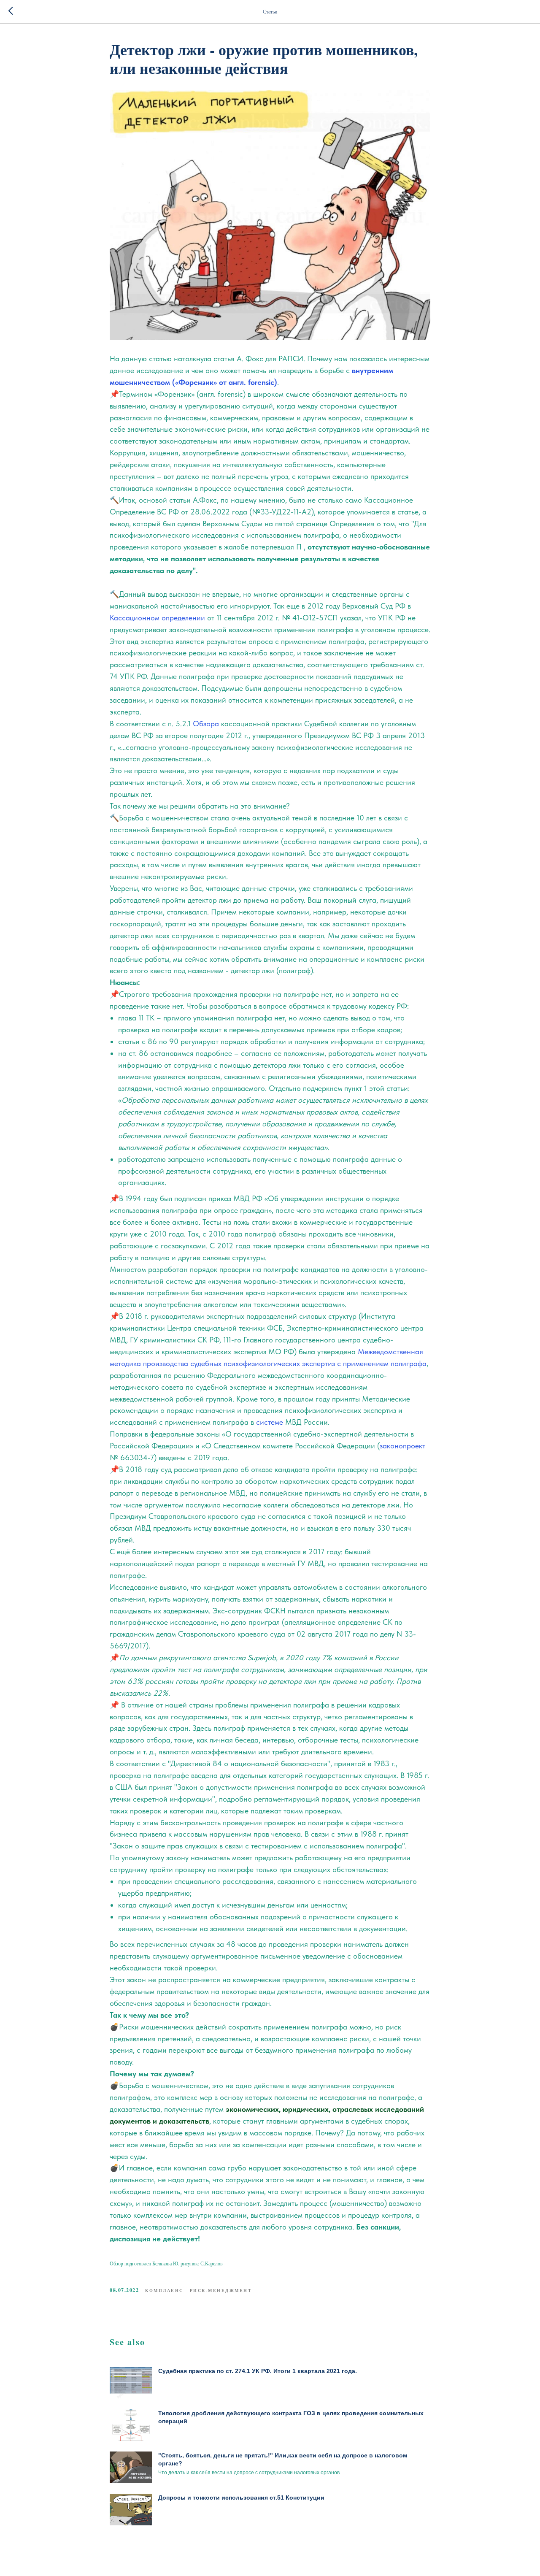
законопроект (402, 1446)
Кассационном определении (157, 618)
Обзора (206, 724)
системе (270, 1422)
